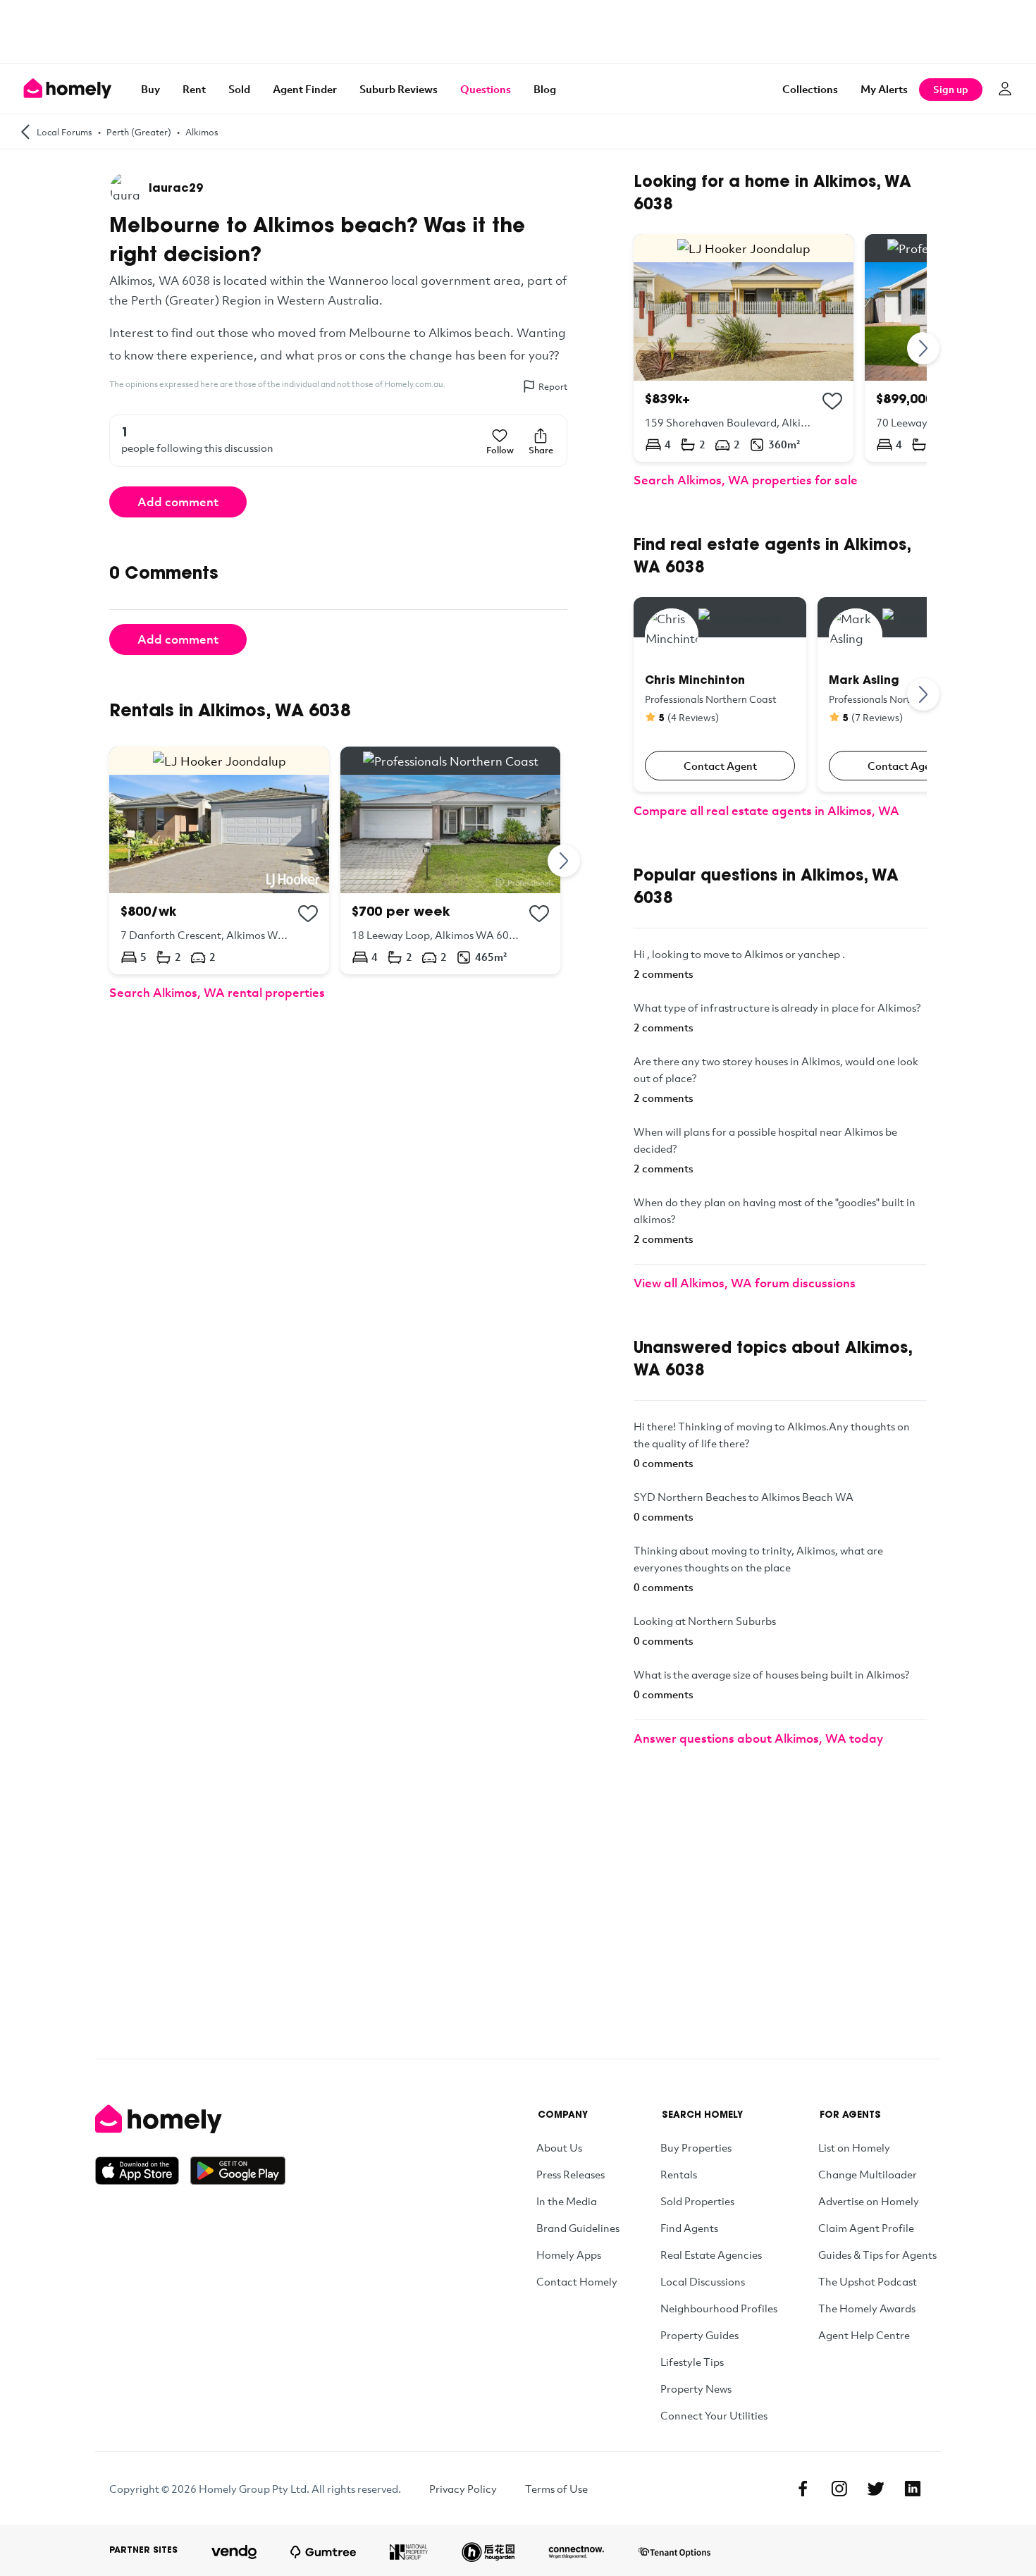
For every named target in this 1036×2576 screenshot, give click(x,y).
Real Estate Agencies (711, 2255)
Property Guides (699, 2335)
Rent (194, 89)
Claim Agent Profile (866, 2228)
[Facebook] (803, 2489)
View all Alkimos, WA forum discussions (745, 1283)
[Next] (565, 860)
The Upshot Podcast (868, 2281)
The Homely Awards (867, 2308)
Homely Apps (569, 2255)
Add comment (178, 502)
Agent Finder (305, 89)
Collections (810, 89)
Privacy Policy (463, 2489)
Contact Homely (577, 2281)
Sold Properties (697, 2201)
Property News (696, 2388)
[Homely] (190, 2119)
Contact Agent (720, 766)
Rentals (679, 2174)
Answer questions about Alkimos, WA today (758, 1738)
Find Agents (689, 2228)
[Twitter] (876, 2489)
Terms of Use (556, 2489)
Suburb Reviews (399, 89)
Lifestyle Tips (692, 2362)
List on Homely (854, 2147)
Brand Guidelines (578, 2228)
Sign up (951, 89)
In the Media (567, 2201)
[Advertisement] (518, 32)
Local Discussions (703, 2281)
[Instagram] (839, 2489)
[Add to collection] (308, 914)
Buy (150, 89)
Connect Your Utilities (714, 2415)
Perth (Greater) (139, 132)
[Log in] (1005, 89)
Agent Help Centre (864, 2335)
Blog (545, 89)
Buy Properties (696, 2147)
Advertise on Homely (869, 2201)
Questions (486, 89)
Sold (239, 89)
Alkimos (202, 132)
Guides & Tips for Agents (877, 2255)
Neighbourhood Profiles (719, 2308)
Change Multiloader (868, 2174)
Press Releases (571, 2174)
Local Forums (64, 132)
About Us (559, 2147)
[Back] (25, 131)
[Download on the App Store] (143, 2171)
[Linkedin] (913, 2489)
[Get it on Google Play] (238, 2171)
